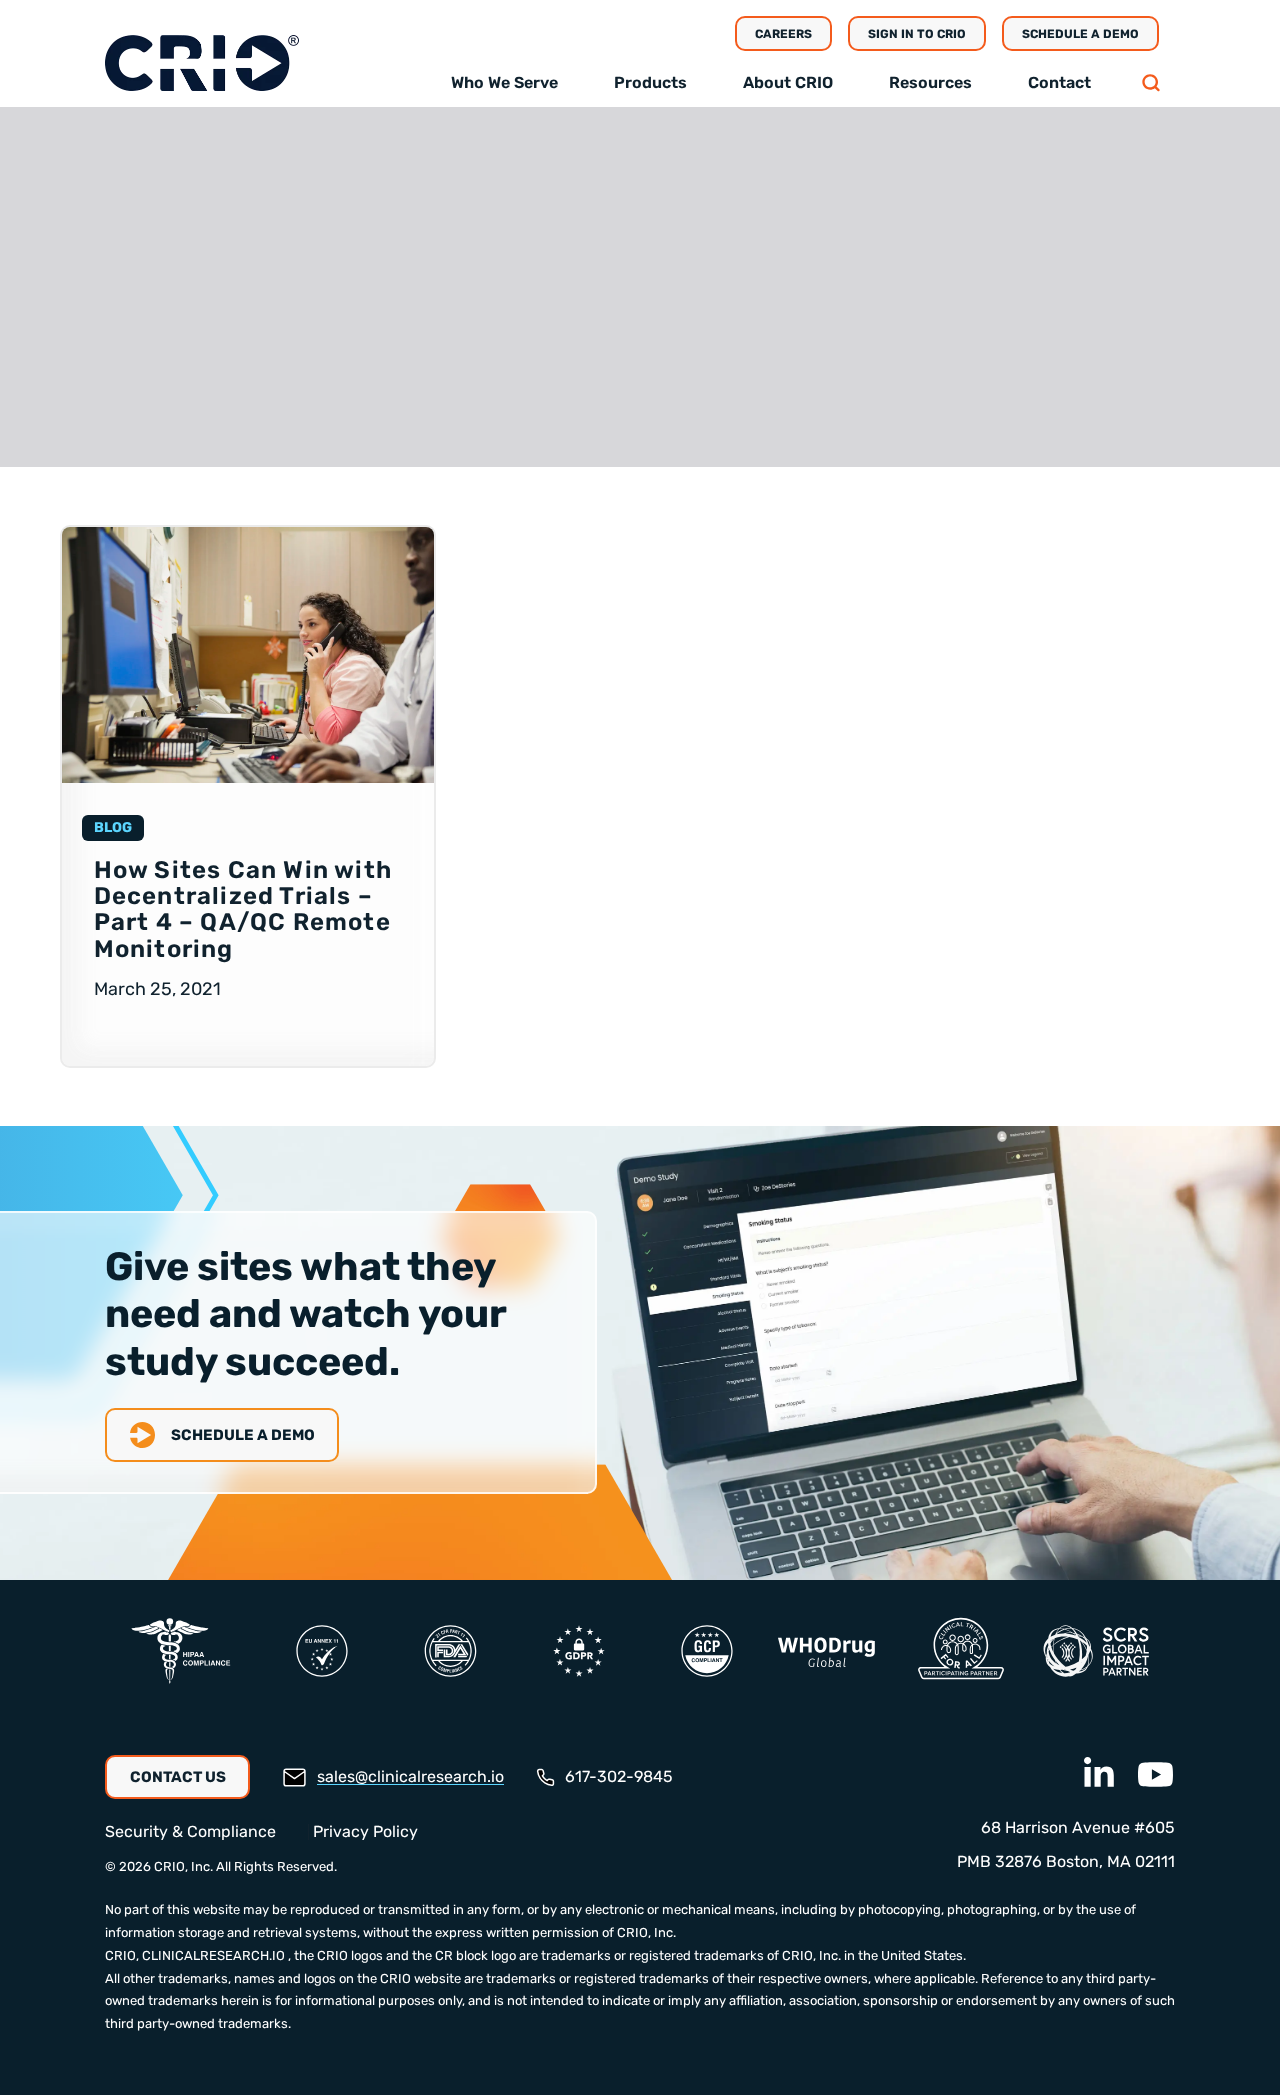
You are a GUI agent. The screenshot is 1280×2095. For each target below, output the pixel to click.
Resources (930, 82)
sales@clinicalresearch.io (410, 1776)
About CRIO (788, 82)
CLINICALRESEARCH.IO (213, 1955)
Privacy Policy (365, 1831)
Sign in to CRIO (917, 34)
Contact (1059, 82)
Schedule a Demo (1080, 34)
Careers (783, 34)
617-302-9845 (619, 1776)
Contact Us (178, 1777)
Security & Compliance (190, 1831)
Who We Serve (504, 82)
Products (650, 82)
